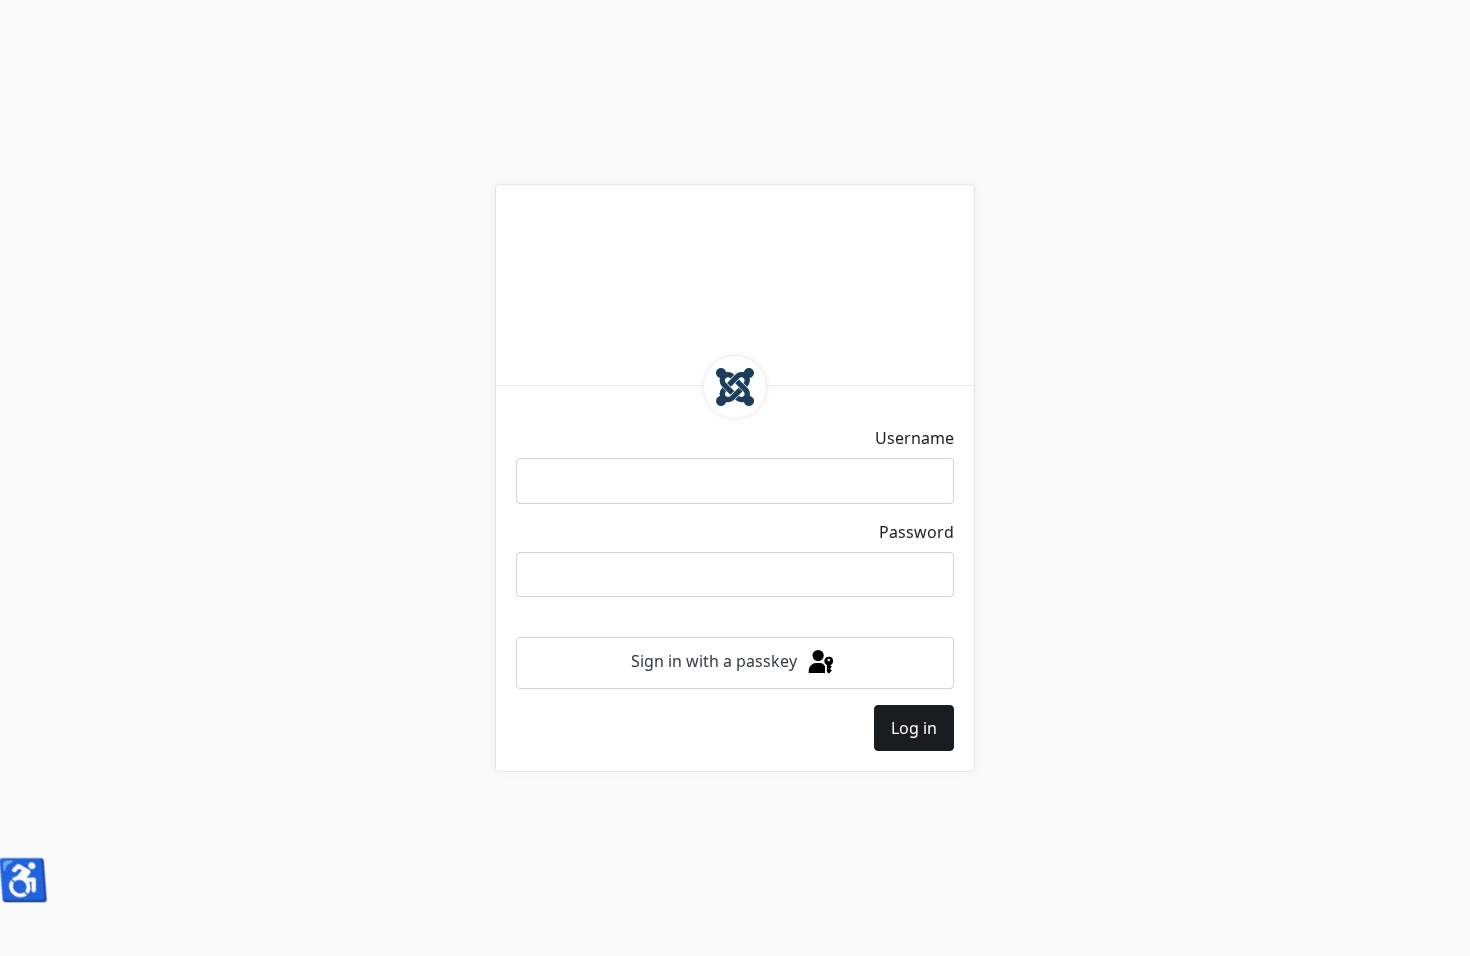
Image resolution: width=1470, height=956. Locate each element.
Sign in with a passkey (716, 661)
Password (916, 532)
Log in (914, 728)
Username (914, 438)
